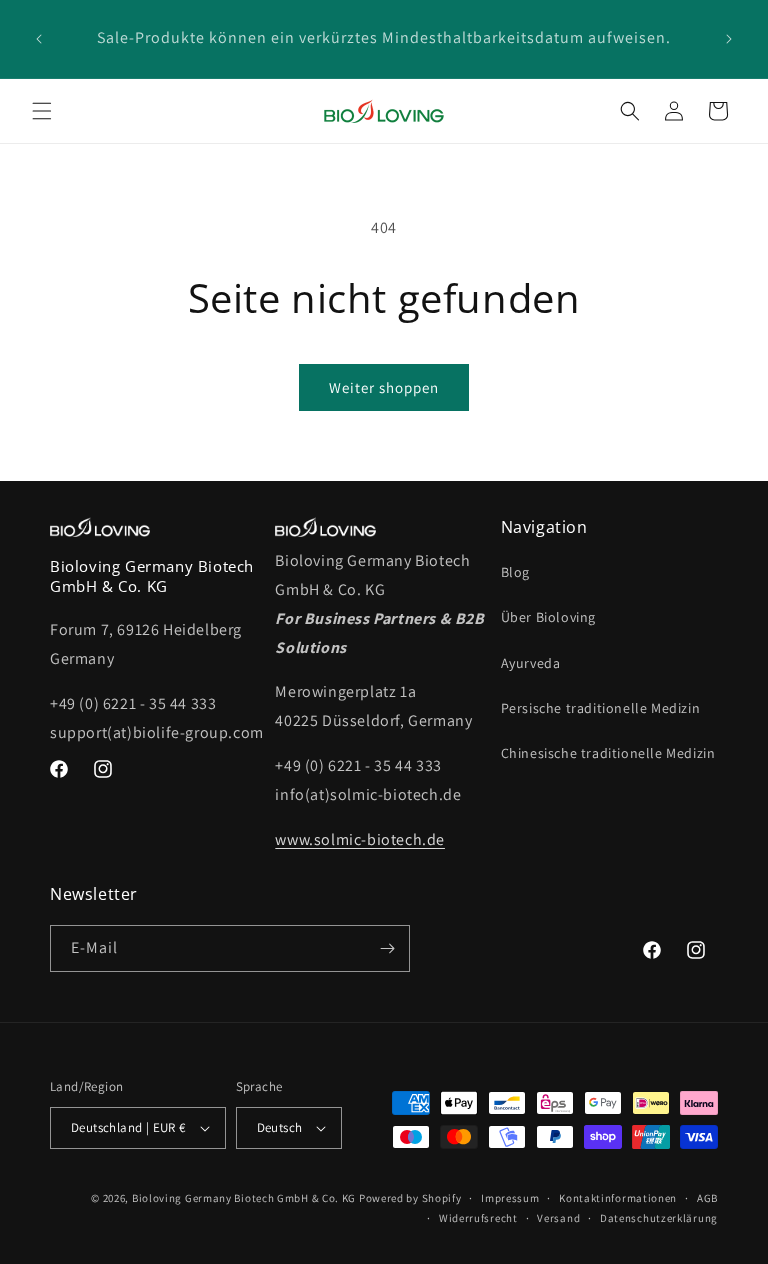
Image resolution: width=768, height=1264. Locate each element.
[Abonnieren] (387, 948)
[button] (42, 111)
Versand (558, 1218)
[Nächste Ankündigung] (729, 39)
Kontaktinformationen (618, 1198)
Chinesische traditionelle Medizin (608, 753)
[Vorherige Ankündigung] (39, 39)
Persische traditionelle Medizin (601, 708)
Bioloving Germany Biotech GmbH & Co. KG (244, 1198)
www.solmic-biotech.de (360, 839)
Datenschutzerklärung (659, 1218)
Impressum (510, 1198)
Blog (515, 572)
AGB (707, 1198)
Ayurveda (531, 663)
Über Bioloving (548, 617)
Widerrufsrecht (478, 1218)
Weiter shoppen (384, 387)
